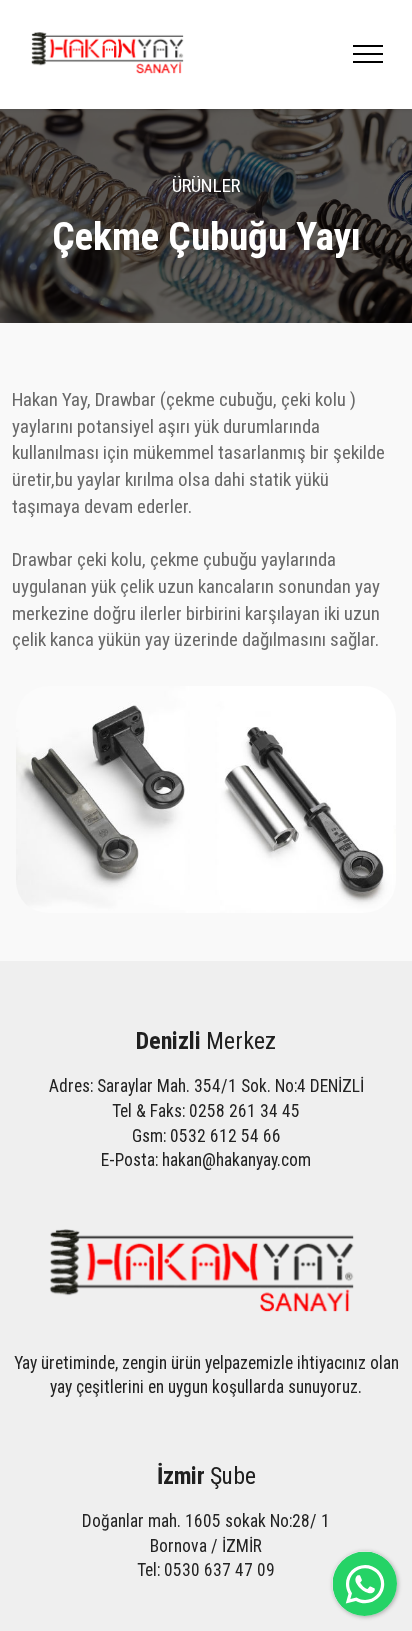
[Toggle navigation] (368, 54)
